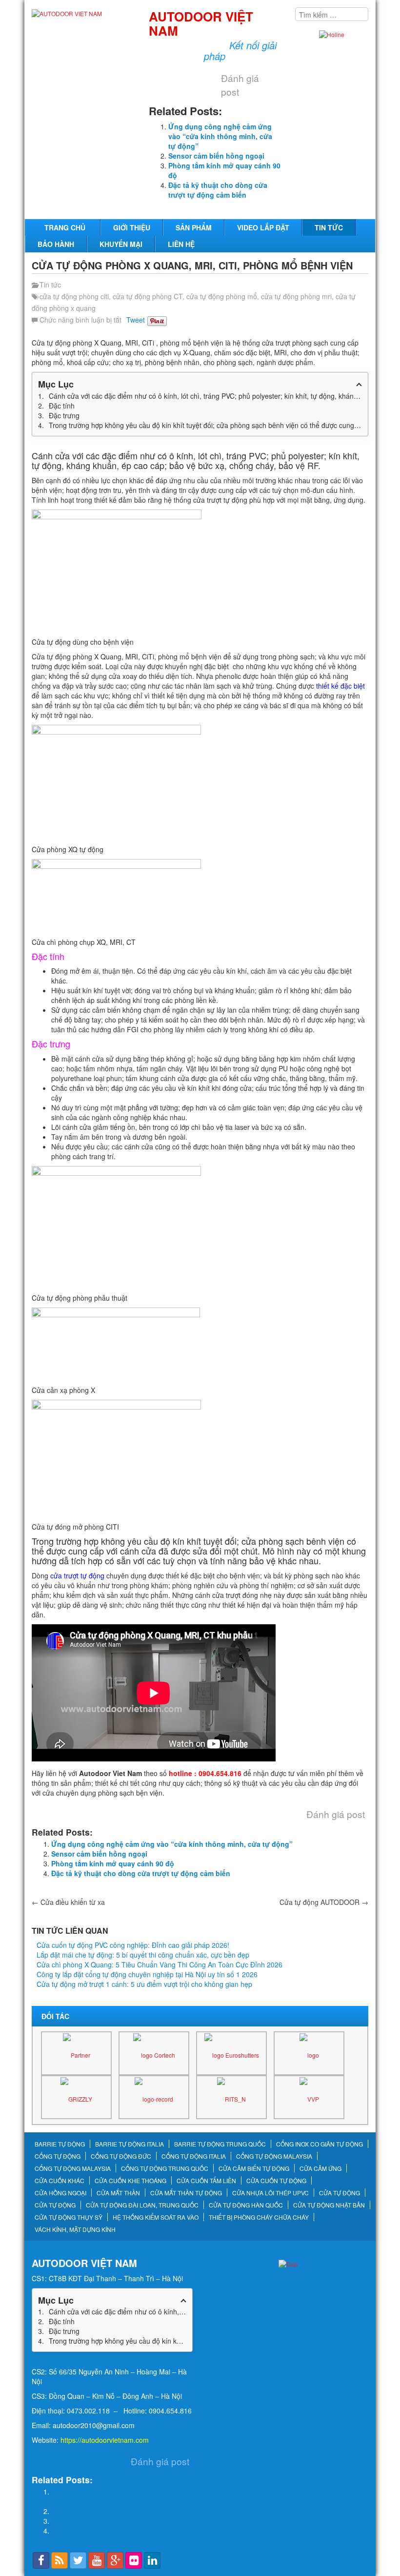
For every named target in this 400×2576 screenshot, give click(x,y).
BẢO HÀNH (56, 244)
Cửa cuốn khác (60, 2181)
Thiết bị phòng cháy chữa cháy (259, 2217)
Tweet (136, 320)
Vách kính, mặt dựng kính (75, 2229)
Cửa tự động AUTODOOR (324, 1902)
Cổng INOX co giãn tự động (320, 2144)
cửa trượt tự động (77, 1575)
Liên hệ (181, 244)
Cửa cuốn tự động (276, 2181)
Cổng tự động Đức (121, 2156)
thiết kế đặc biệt (340, 686)
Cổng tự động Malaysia (274, 2156)
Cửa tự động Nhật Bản (329, 2205)
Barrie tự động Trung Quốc (220, 2144)
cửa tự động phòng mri (296, 296)
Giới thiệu (132, 227)
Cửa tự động (340, 2193)
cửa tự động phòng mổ (222, 296)
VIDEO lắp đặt (263, 227)
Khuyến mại (121, 244)
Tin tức (329, 227)
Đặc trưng (64, 415)
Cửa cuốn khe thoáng (130, 2181)
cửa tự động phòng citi (74, 296)
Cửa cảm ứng (320, 2168)
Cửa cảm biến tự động (254, 2168)
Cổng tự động (58, 2156)
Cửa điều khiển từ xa (68, 1902)
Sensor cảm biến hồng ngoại (216, 156)
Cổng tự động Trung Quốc (165, 2168)
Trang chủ (65, 227)
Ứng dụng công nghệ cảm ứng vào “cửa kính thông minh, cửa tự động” (220, 136)
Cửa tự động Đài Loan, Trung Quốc (142, 2205)
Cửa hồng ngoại (60, 2193)
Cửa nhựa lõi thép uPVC (270, 2193)
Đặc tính (62, 406)
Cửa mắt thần (118, 2193)
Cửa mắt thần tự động (186, 2193)
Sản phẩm (194, 227)
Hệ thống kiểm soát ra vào (156, 2217)
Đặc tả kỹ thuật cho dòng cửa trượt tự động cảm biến (218, 190)
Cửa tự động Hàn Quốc (246, 2205)
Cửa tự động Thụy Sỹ (69, 2217)
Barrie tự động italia (130, 2144)
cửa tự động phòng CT (148, 296)
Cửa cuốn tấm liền (206, 2181)
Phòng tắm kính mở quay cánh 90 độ (113, 1863)
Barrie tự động (60, 2144)
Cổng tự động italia (194, 2156)
